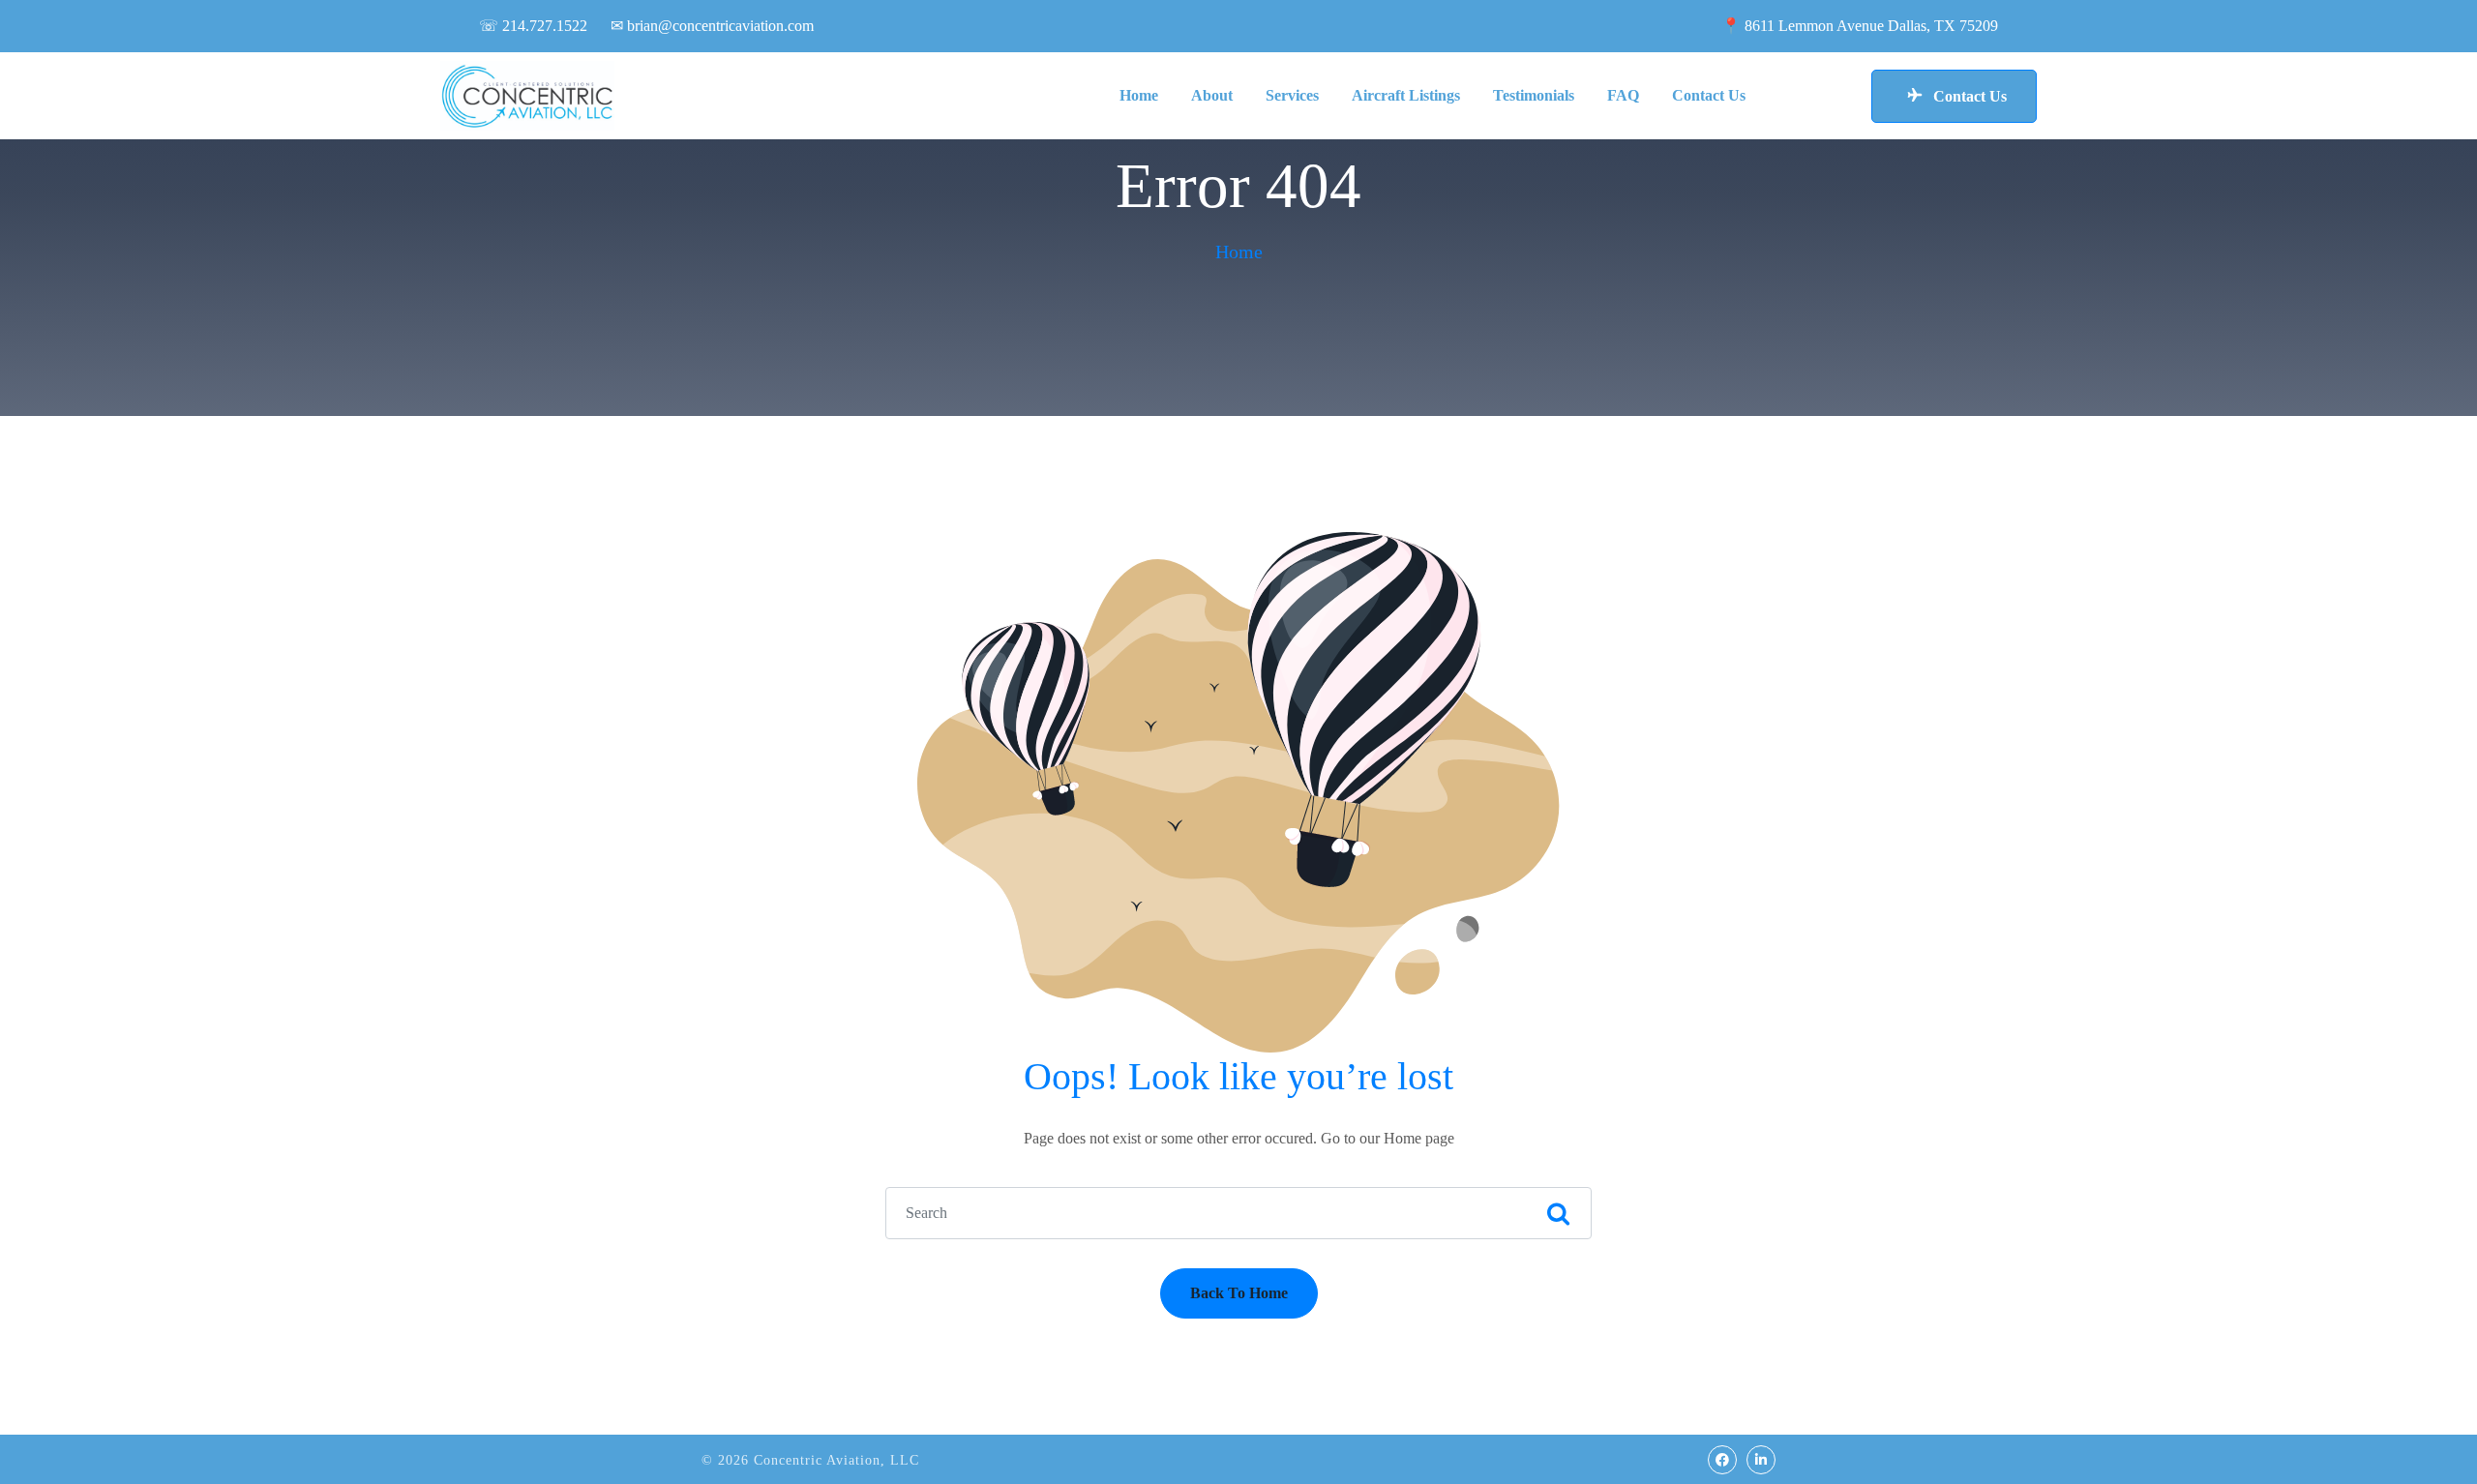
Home (1139, 95)
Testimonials (1534, 95)
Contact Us (1709, 95)
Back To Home (1239, 1293)
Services (1292, 95)
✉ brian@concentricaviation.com (712, 26)
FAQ (1623, 95)
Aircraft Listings (1406, 95)
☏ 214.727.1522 (533, 26)
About (1212, 95)
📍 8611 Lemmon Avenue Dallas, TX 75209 (1860, 26)
